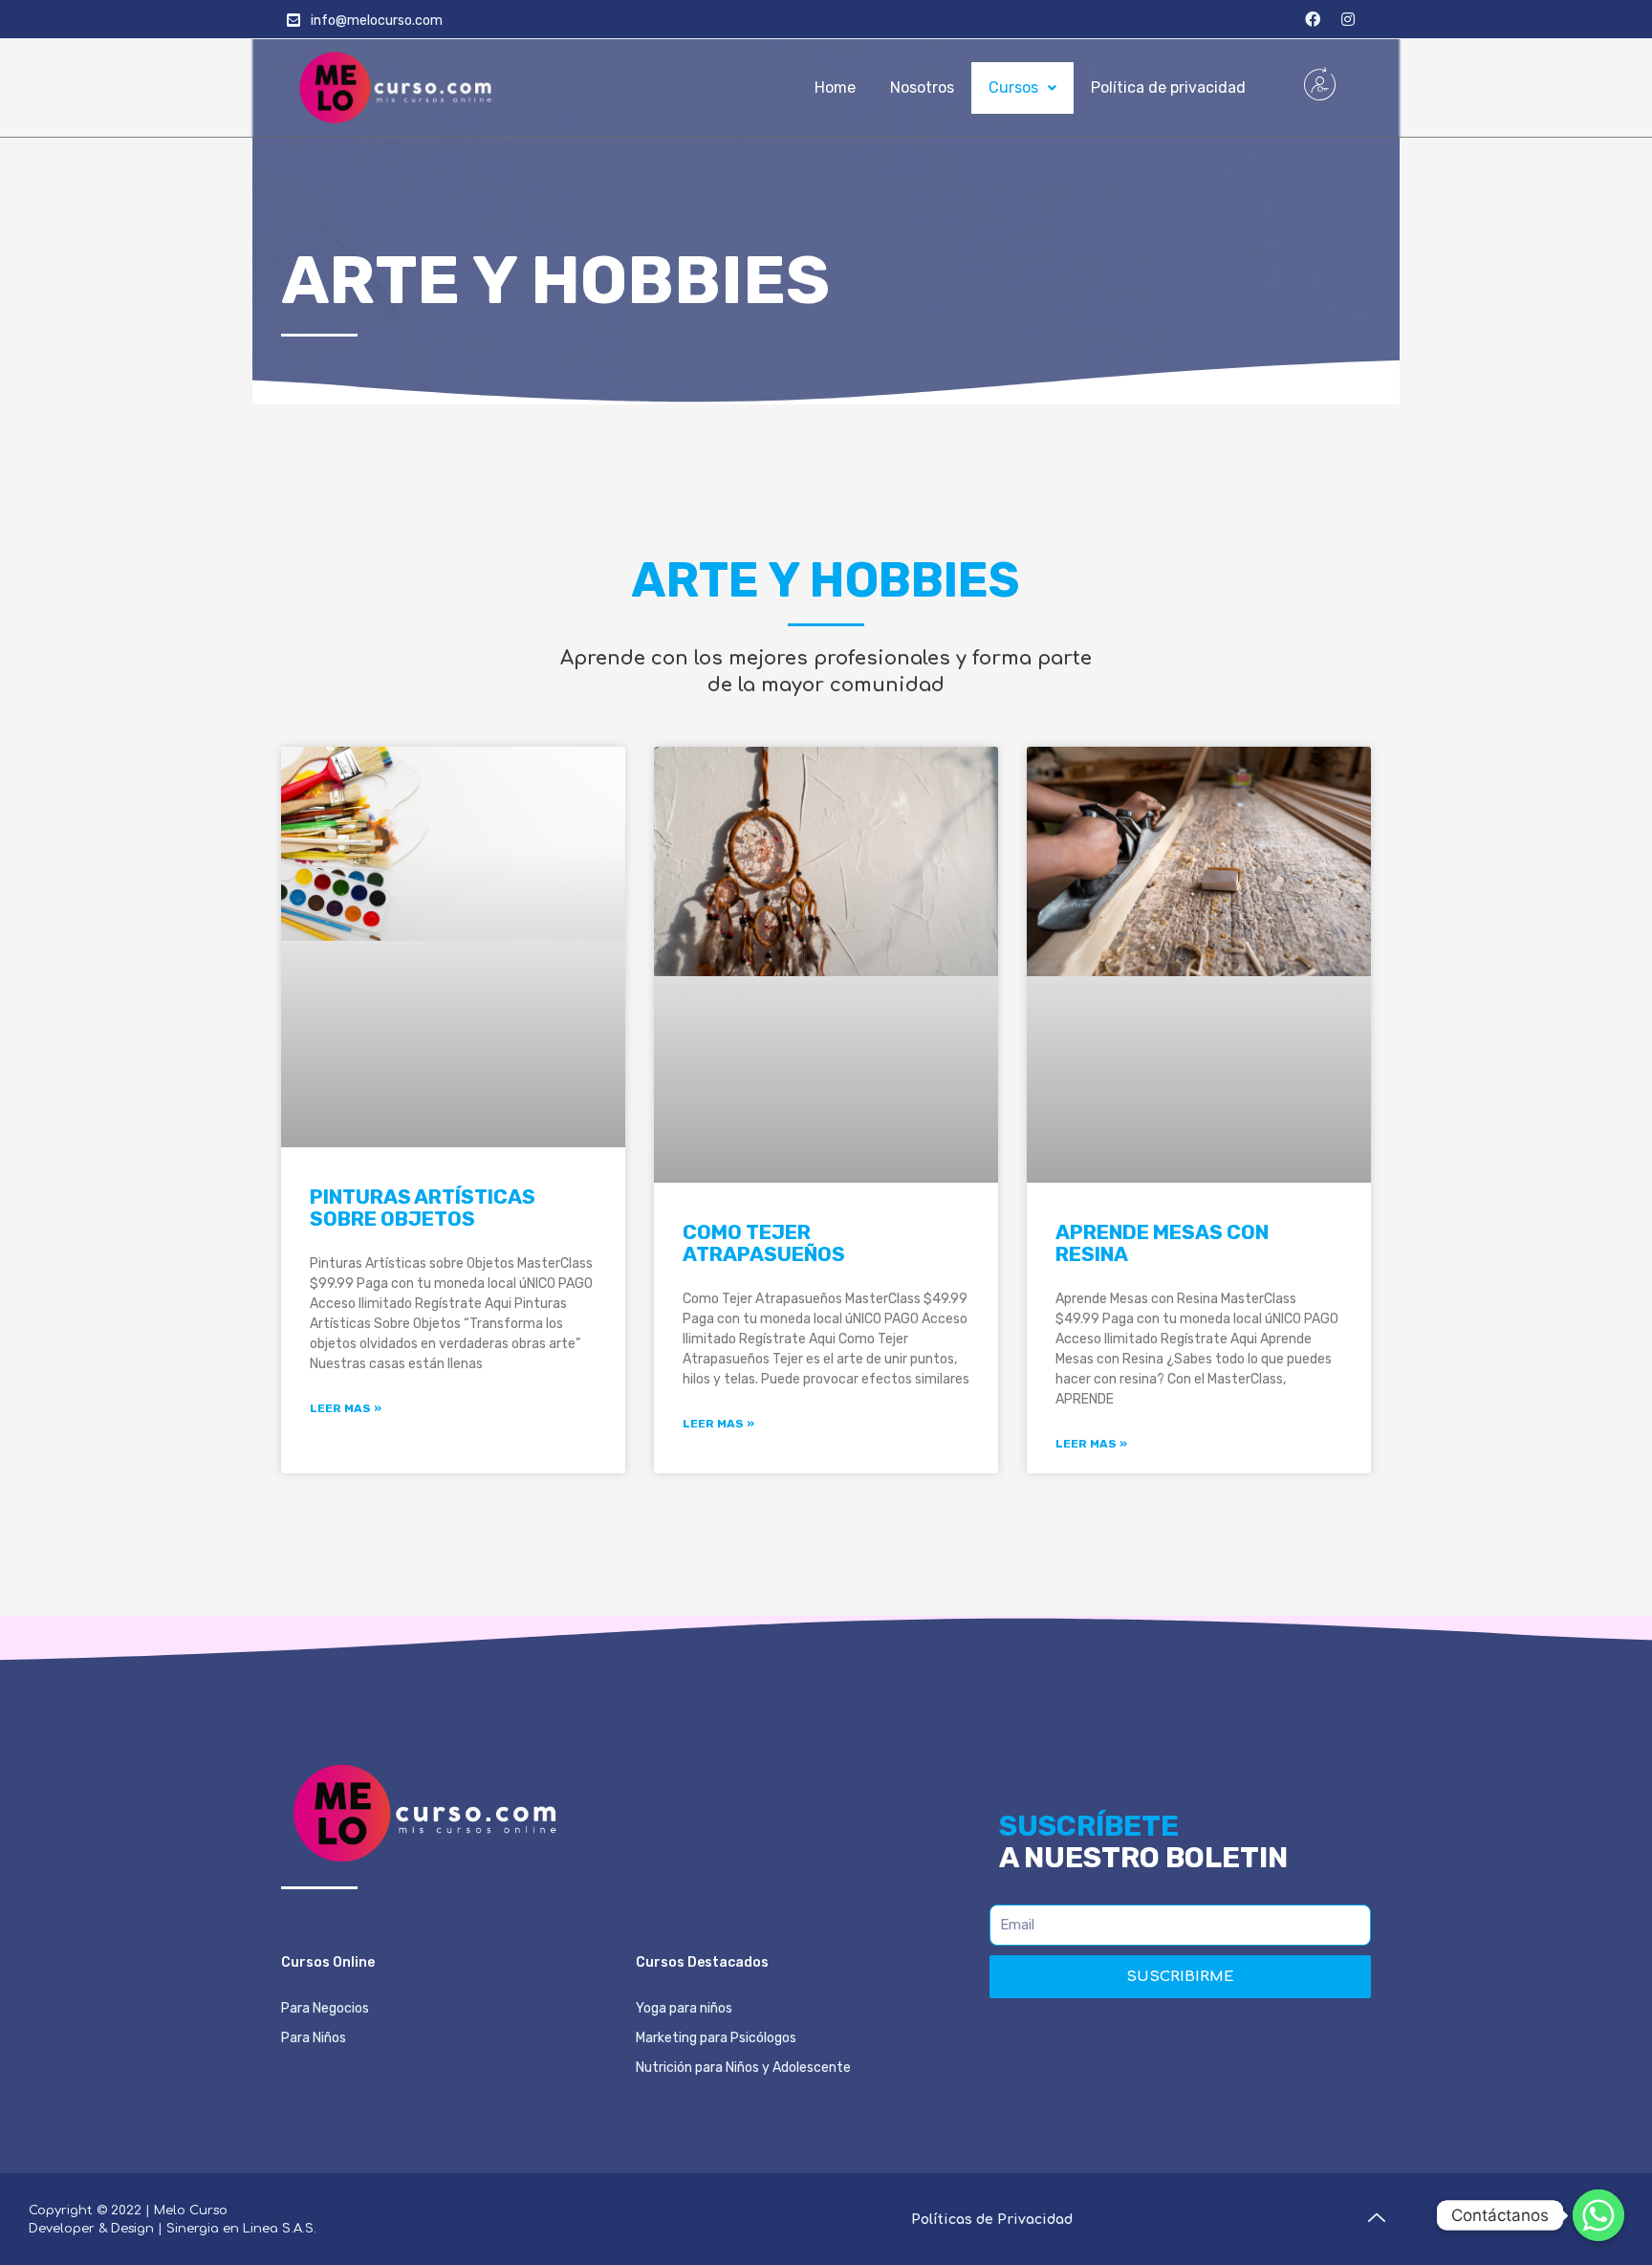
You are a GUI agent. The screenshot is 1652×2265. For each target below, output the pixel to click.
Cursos (1013, 87)
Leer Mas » (346, 1408)
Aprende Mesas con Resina (1162, 1243)
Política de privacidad (1168, 87)
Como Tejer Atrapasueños (764, 1243)
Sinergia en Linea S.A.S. (241, 2229)
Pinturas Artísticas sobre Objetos (423, 1208)
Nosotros (922, 87)
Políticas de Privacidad (992, 2220)
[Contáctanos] (1598, 2215)
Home (835, 87)
